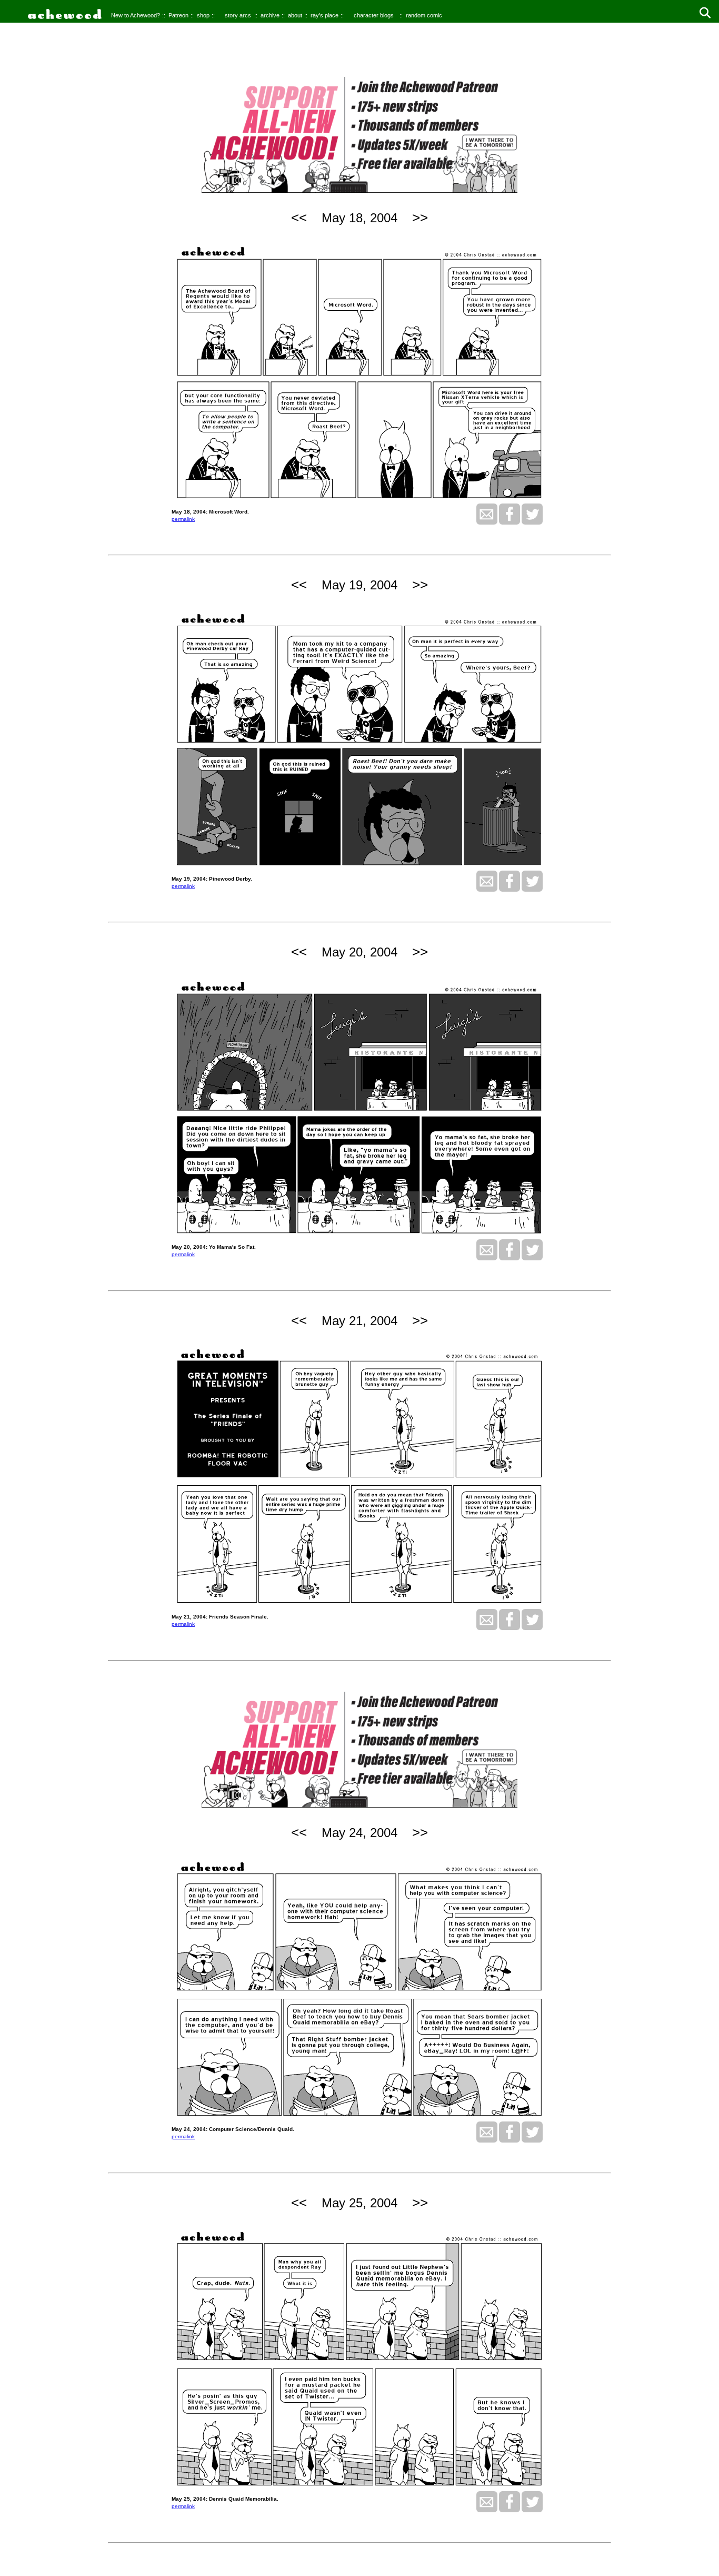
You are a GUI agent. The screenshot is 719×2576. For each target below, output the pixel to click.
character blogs (374, 15)
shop (203, 15)
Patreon (178, 15)
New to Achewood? (136, 15)
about (295, 15)
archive (270, 15)
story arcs (238, 15)
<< (299, 218)
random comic (424, 15)
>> (420, 218)
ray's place (324, 15)
